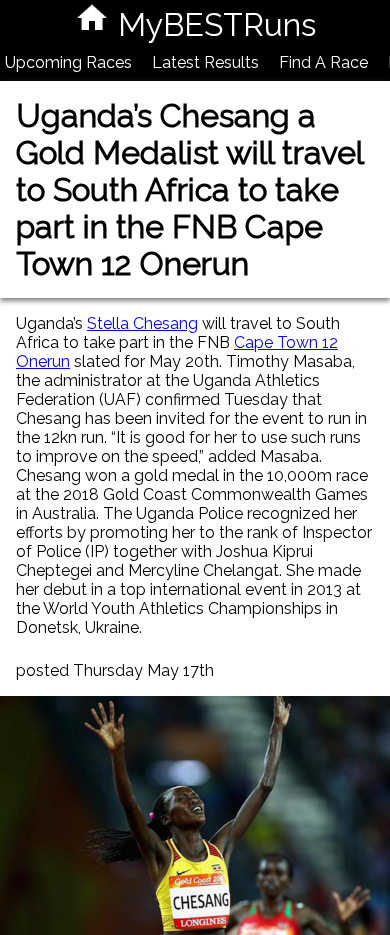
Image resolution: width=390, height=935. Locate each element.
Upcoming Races (68, 62)
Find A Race (323, 62)
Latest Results (205, 62)
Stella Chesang (142, 323)
